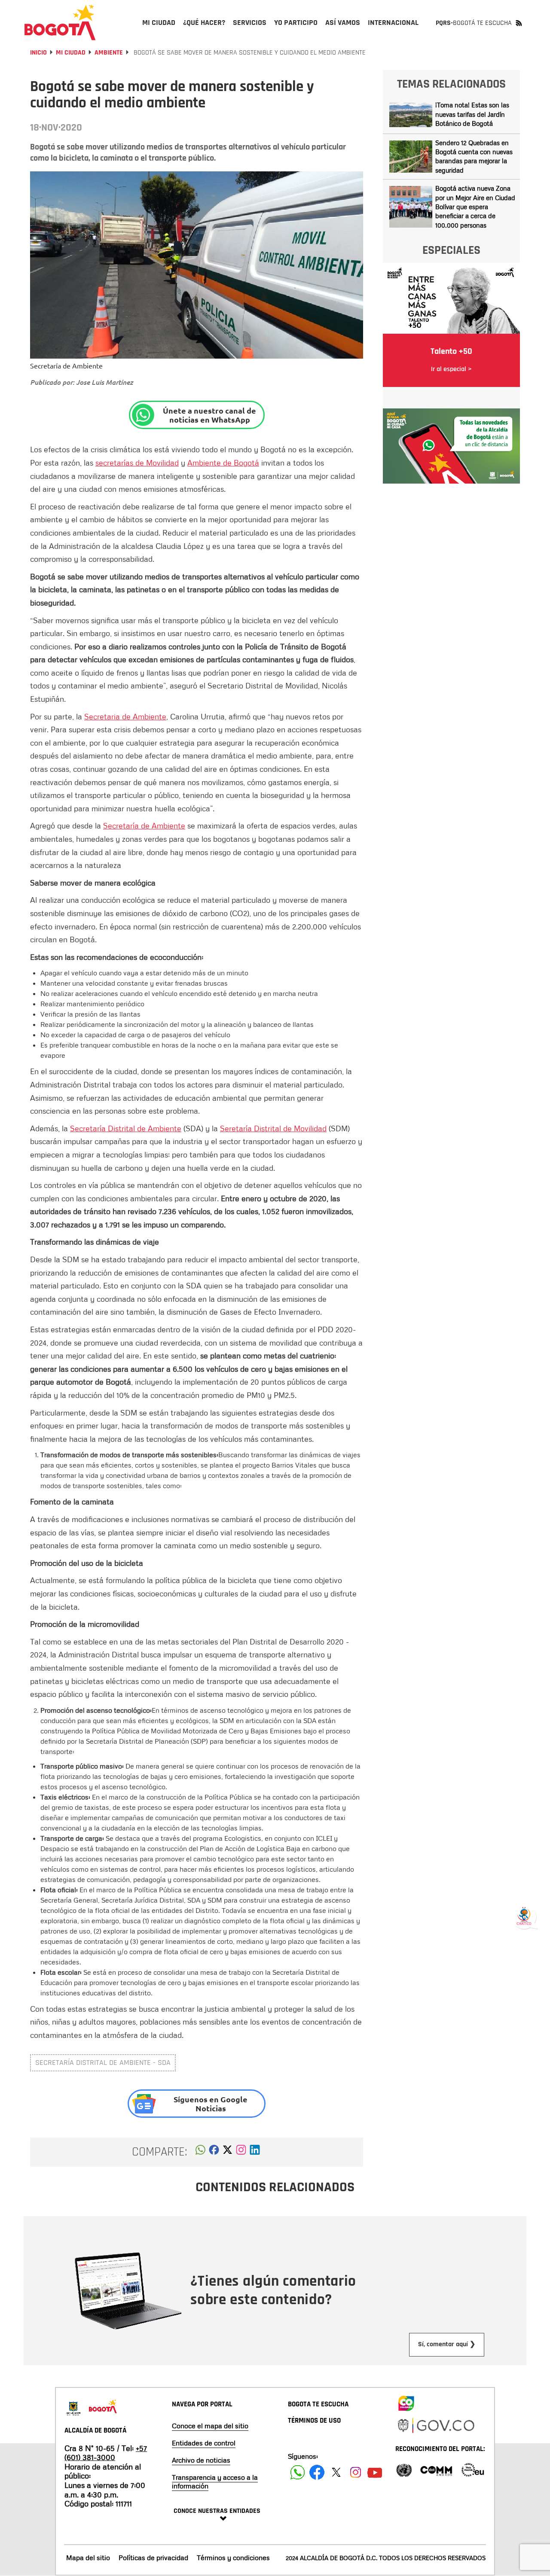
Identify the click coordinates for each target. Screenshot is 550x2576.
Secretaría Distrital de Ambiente (126, 1128)
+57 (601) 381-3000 (106, 2453)
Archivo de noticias (201, 2460)
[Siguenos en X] (336, 2472)
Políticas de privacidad (153, 2558)
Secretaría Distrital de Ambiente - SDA (103, 2063)
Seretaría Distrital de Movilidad (273, 1128)
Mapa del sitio (88, 2558)
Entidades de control (204, 2443)
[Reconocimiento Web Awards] (473, 2469)
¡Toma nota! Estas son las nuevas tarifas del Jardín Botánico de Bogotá (472, 114)
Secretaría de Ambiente (144, 825)
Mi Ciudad (71, 53)
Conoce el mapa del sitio (210, 2426)
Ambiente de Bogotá (223, 463)
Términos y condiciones (233, 2558)
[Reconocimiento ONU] (404, 2469)
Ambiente (109, 53)
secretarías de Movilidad (137, 463)
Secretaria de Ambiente (125, 716)
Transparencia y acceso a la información (215, 2482)
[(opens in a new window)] (241, 2152)
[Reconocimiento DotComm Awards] (436, 2469)
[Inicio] (60, 22)
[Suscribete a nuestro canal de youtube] (375, 2472)
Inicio (38, 53)
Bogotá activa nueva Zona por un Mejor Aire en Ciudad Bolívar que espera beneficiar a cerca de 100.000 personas (475, 207)
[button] (200, 2152)
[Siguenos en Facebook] (298, 2472)
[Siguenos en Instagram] (356, 2472)
